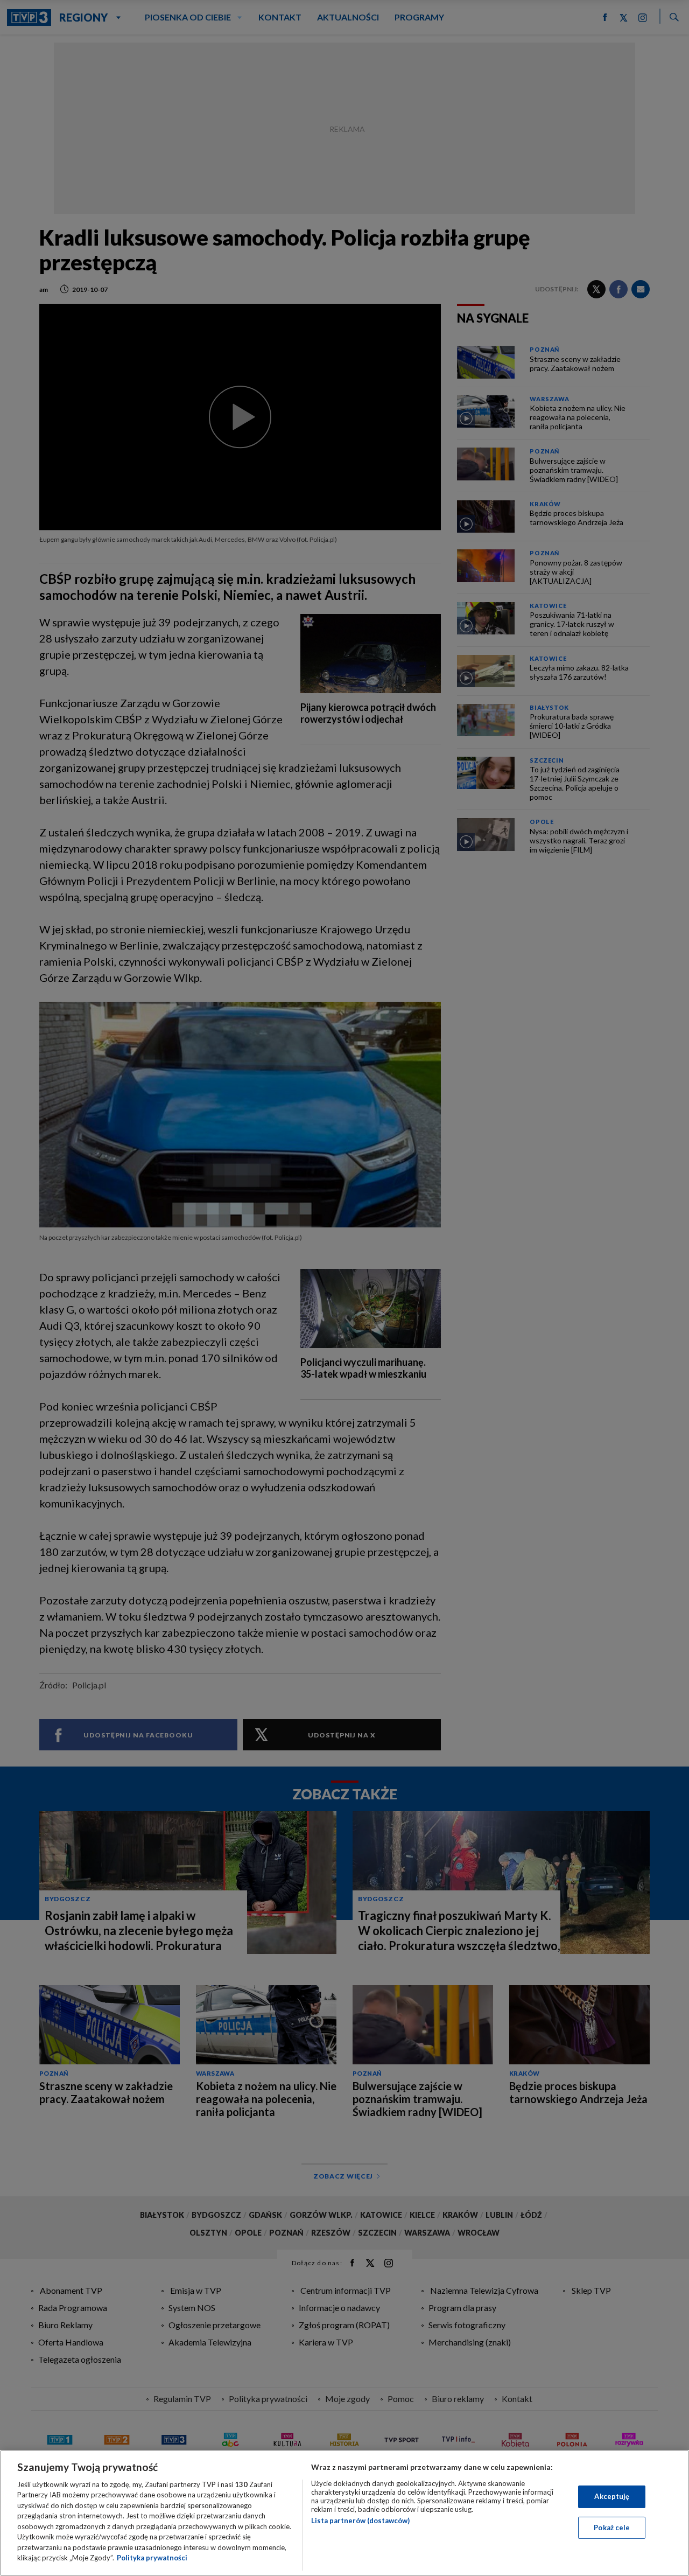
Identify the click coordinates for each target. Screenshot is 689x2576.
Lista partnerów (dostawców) (360, 2521)
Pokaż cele (612, 2527)
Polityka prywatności (152, 2558)
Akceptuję (612, 2496)
